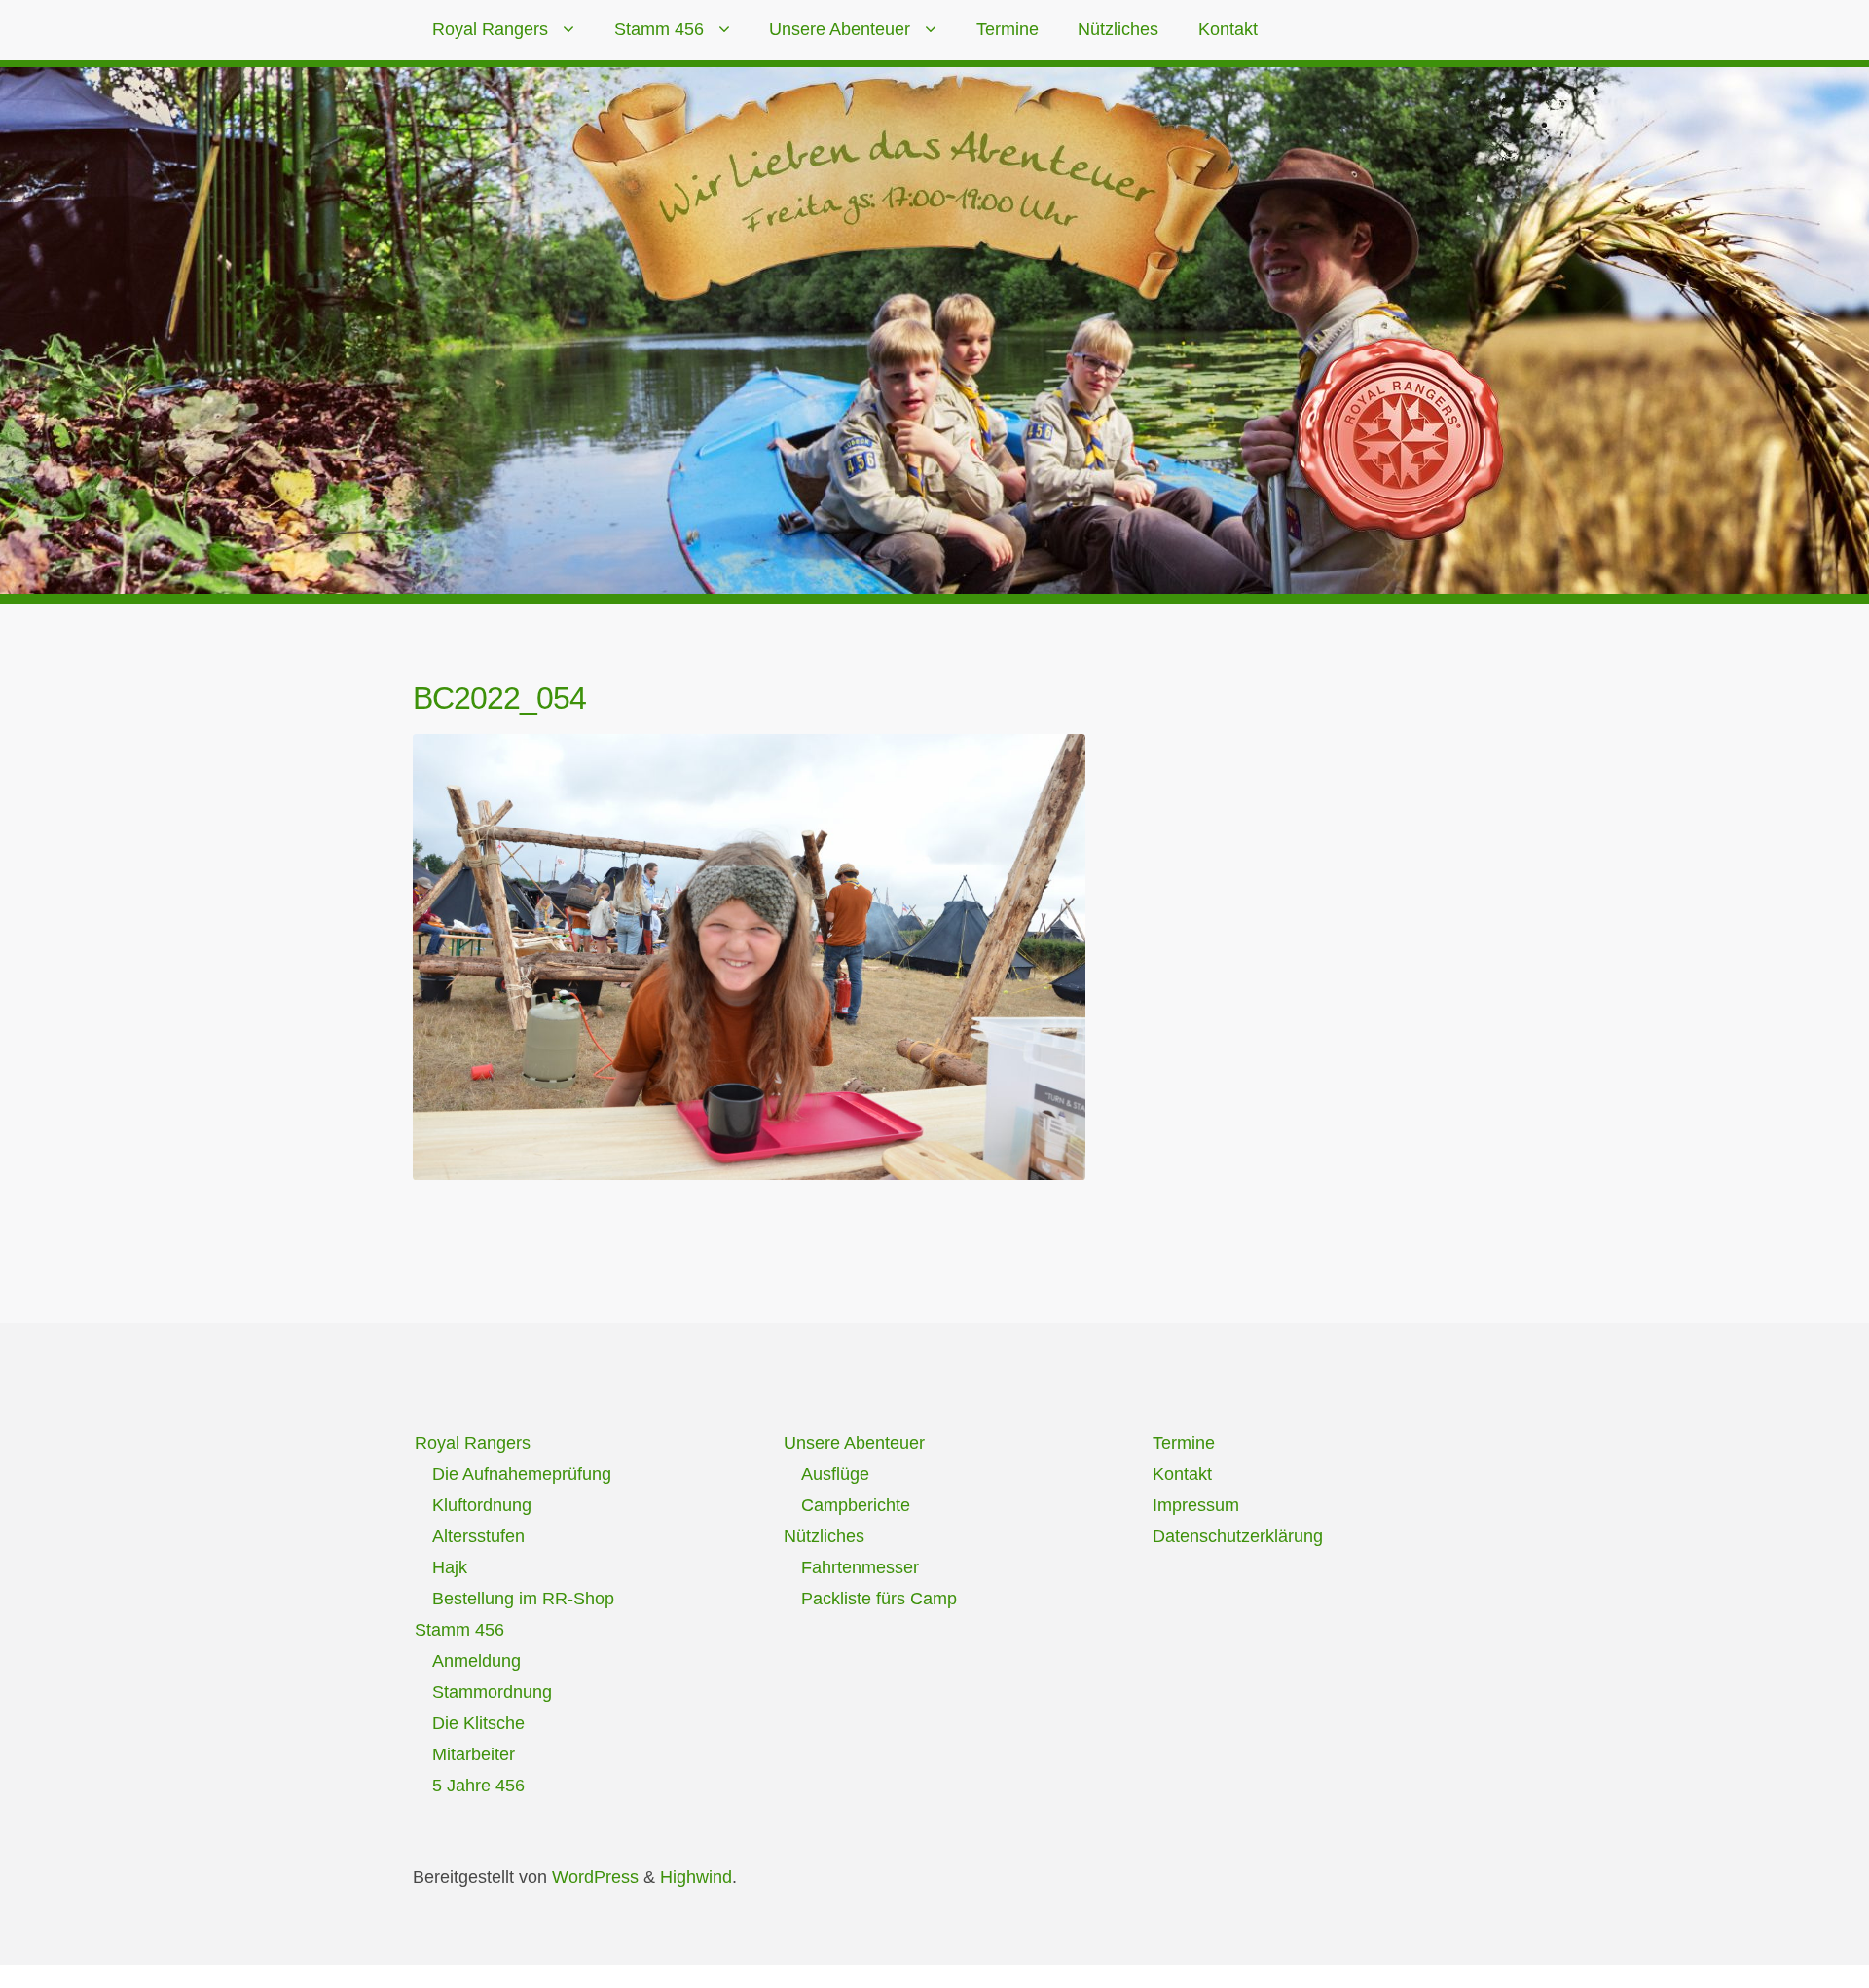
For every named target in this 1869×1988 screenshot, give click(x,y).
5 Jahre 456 (478, 1786)
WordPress (595, 1877)
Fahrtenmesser (860, 1567)
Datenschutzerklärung (1238, 1536)
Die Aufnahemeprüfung (522, 1474)
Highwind (696, 1877)
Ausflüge (835, 1474)
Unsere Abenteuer (840, 29)
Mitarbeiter (474, 1754)
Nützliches (1118, 29)
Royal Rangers (490, 29)
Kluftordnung (482, 1505)
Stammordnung (492, 1692)
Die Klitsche (478, 1723)
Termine (1008, 29)
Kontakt (1228, 29)
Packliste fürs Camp (879, 1599)
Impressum (1196, 1505)
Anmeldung (476, 1661)
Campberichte (856, 1505)
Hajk (450, 1567)
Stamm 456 (659, 29)
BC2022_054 (499, 698)
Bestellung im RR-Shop (523, 1599)
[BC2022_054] (749, 957)
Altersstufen (478, 1536)
